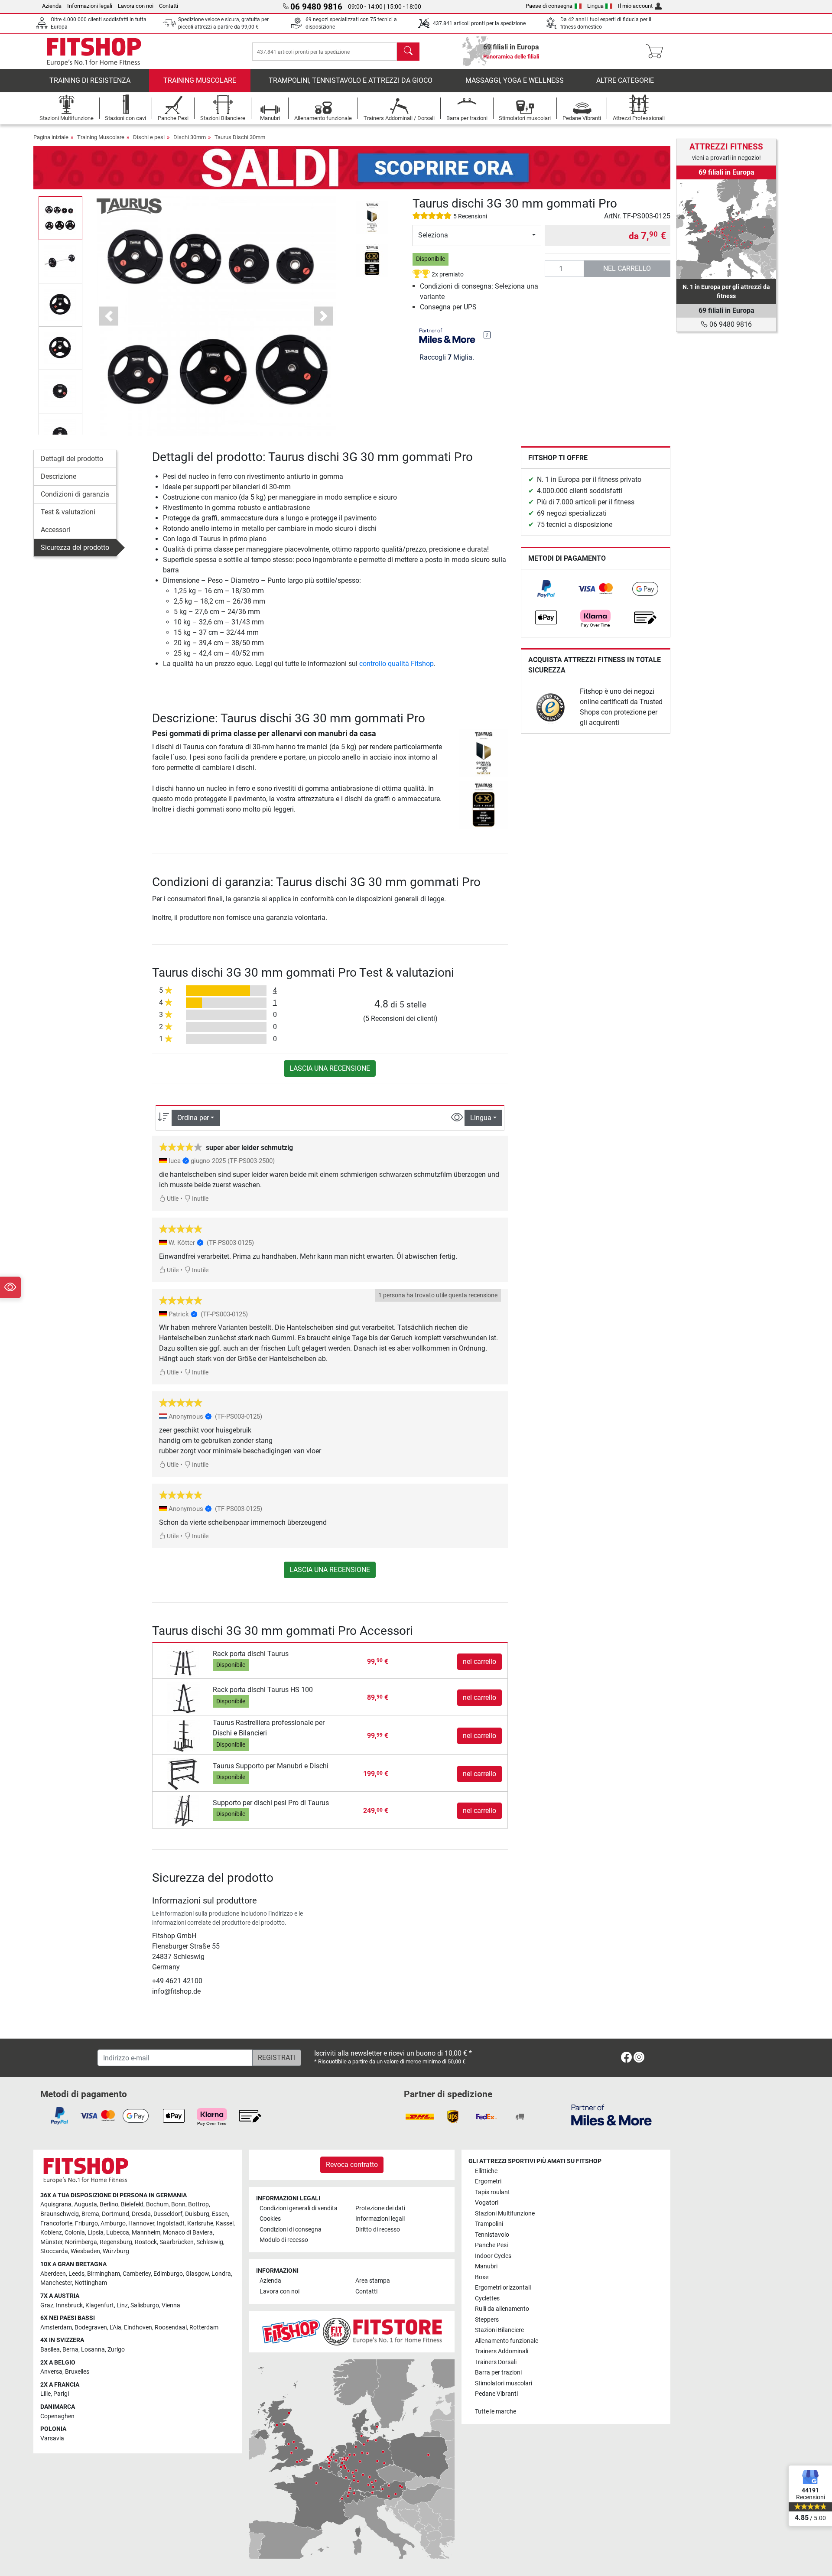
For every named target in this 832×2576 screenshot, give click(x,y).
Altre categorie (625, 80)
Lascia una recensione (330, 1068)
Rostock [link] (146, 2242)
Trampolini (489, 2224)
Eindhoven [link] (138, 2327)
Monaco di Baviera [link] (188, 2233)
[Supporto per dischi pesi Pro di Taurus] (184, 1811)
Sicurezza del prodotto (75, 547)
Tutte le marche (496, 2412)
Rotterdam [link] (204, 2327)
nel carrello (627, 268)
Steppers (487, 2320)
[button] (60, 218)
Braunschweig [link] (60, 2214)
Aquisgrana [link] (56, 2204)
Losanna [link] (93, 2350)
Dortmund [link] (115, 2214)
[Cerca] (408, 52)
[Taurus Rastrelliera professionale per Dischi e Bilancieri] (184, 1736)
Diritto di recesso (378, 2230)
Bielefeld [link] (132, 2204)
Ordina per (193, 1118)
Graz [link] (47, 2305)
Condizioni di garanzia (75, 494)
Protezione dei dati (380, 2208)
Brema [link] (90, 2214)
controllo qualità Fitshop (396, 664)
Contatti (169, 6)
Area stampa (373, 2281)
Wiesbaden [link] (85, 2251)
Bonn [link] (178, 2204)
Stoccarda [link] (54, 2251)
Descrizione (58, 476)
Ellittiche (486, 2171)
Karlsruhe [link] (200, 2224)
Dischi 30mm (190, 137)
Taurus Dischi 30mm (240, 137)
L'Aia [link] (115, 2327)
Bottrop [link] (198, 2204)
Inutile (200, 1199)
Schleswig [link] (210, 2242)
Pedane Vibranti (496, 2394)
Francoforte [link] (56, 2224)
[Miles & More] (611, 2115)
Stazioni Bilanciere (499, 2330)
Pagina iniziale (51, 137)
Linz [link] (122, 2305)
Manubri (486, 2266)
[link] (546, 589)
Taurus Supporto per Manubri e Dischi (271, 1766)
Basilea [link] (50, 2350)
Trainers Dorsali (496, 2362)
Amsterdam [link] (56, 2327)
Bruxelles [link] (77, 2372)
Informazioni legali (90, 6)
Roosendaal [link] (171, 2327)
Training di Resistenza (90, 80)
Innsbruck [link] (69, 2305)
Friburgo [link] (86, 2224)
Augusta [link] (86, 2204)
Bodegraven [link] (91, 2327)
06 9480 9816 (730, 324)
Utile (172, 1199)
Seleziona (433, 235)
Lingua (595, 6)
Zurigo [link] (116, 2350)
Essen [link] (220, 2214)
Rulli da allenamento (502, 2309)
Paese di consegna (549, 6)
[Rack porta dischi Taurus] (184, 1661)
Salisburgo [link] (145, 2305)
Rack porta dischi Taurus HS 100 (263, 1690)
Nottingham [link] (91, 2283)
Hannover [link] (141, 2224)
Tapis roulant (492, 2192)
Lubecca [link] (118, 2233)
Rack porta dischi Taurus (251, 1654)
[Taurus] (129, 206)
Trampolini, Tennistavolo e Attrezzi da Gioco (351, 80)
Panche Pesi (491, 2245)
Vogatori (487, 2203)
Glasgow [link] (197, 2274)
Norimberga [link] (81, 2242)
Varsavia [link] (52, 2438)
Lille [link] (45, 2394)
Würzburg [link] (116, 2251)
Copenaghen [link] (57, 2416)
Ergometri (488, 2181)
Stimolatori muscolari (504, 2383)
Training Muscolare (200, 80)
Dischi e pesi (149, 137)
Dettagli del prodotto (72, 459)
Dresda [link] (141, 2214)
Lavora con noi (136, 6)
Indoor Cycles (493, 2256)
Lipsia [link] (96, 2233)
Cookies (270, 2219)
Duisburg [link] (197, 2214)
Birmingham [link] (104, 2274)
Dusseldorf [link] (168, 2214)
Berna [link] (70, 2350)
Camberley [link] (137, 2274)
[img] (487, 335)
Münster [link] (51, 2242)
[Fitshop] (94, 51)
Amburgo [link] (113, 2224)
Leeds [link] (76, 2274)
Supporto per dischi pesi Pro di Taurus (271, 1803)
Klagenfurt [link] (100, 2305)
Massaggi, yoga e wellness (515, 80)
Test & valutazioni (68, 512)
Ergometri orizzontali (503, 2288)
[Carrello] (657, 52)
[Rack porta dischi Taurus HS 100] (184, 1697)
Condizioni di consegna (291, 2230)
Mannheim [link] (146, 2233)
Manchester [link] (56, 2283)
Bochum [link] (157, 2204)
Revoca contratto (352, 2165)
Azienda (52, 6)
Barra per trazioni (498, 2373)
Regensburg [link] (116, 2242)
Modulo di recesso (284, 2240)
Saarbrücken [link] (177, 2242)
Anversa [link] (51, 2372)
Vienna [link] (171, 2305)
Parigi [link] (61, 2394)
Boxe (482, 2277)
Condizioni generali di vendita (299, 2208)
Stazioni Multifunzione (505, 2214)
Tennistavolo (492, 2235)
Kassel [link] (225, 2224)
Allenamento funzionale (507, 2341)
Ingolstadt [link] (171, 2224)
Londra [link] (221, 2274)
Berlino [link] (109, 2204)
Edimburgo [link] (168, 2274)
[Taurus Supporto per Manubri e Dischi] (184, 1774)
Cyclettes (487, 2298)
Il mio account (635, 6)
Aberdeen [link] (53, 2274)
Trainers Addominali (502, 2351)
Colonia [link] (75, 2233)
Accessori (55, 530)
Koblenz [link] (51, 2233)
